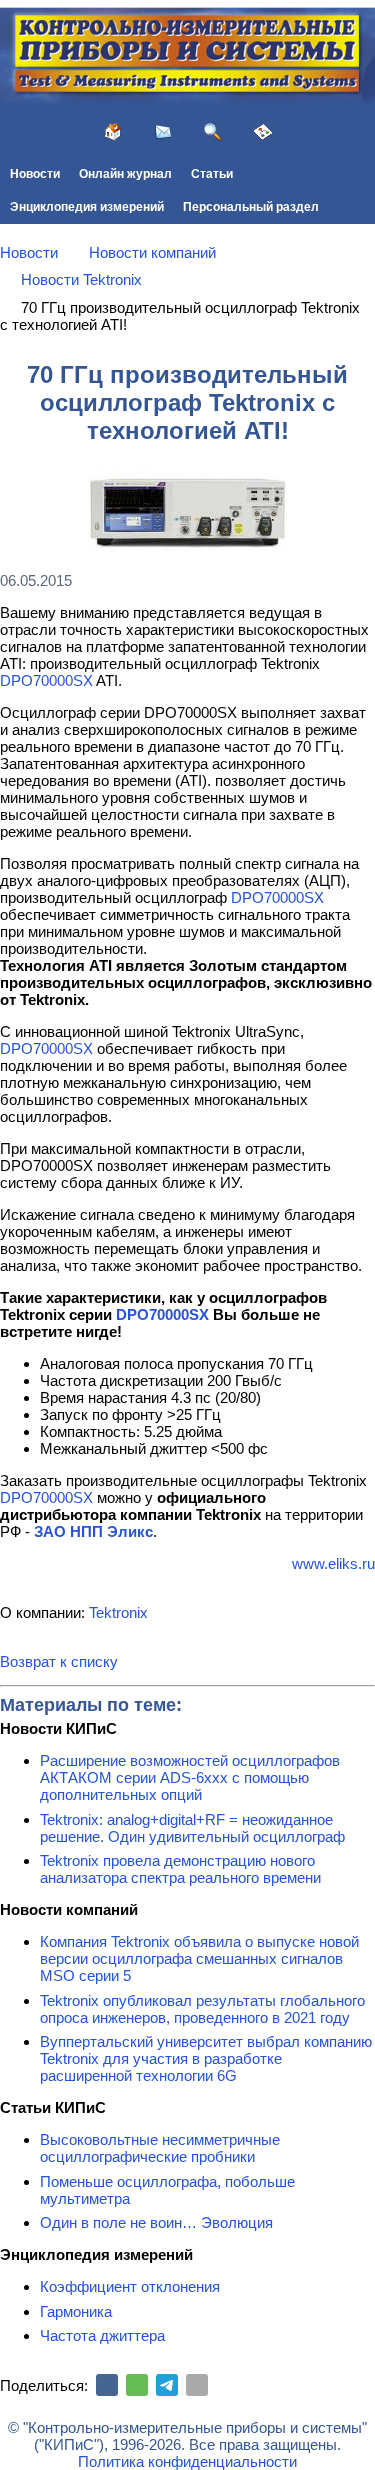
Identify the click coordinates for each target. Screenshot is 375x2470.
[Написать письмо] (163, 132)
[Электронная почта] (197, 2385)
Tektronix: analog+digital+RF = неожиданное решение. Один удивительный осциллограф (192, 1828)
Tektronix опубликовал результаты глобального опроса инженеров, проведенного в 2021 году (202, 2009)
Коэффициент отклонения (130, 2286)
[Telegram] (167, 2385)
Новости (35, 174)
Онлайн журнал (125, 174)
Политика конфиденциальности (187, 2461)
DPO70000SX (46, 680)
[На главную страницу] (113, 132)
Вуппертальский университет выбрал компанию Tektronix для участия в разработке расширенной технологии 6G (206, 2058)
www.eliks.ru (333, 1563)
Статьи (212, 174)
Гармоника (76, 2311)
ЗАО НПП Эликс (93, 1531)
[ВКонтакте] (107, 2385)
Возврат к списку (59, 1661)
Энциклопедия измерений (87, 207)
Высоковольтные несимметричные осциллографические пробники (160, 2148)
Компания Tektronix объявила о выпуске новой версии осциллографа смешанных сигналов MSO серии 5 (199, 1958)
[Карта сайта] (263, 132)
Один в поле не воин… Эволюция (156, 2222)
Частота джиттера (102, 2335)
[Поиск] (213, 132)
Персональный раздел (251, 207)
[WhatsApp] (137, 2385)
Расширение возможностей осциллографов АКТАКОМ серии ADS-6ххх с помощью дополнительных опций (190, 1777)
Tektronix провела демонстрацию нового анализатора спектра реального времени (180, 1869)
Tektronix (118, 1612)
